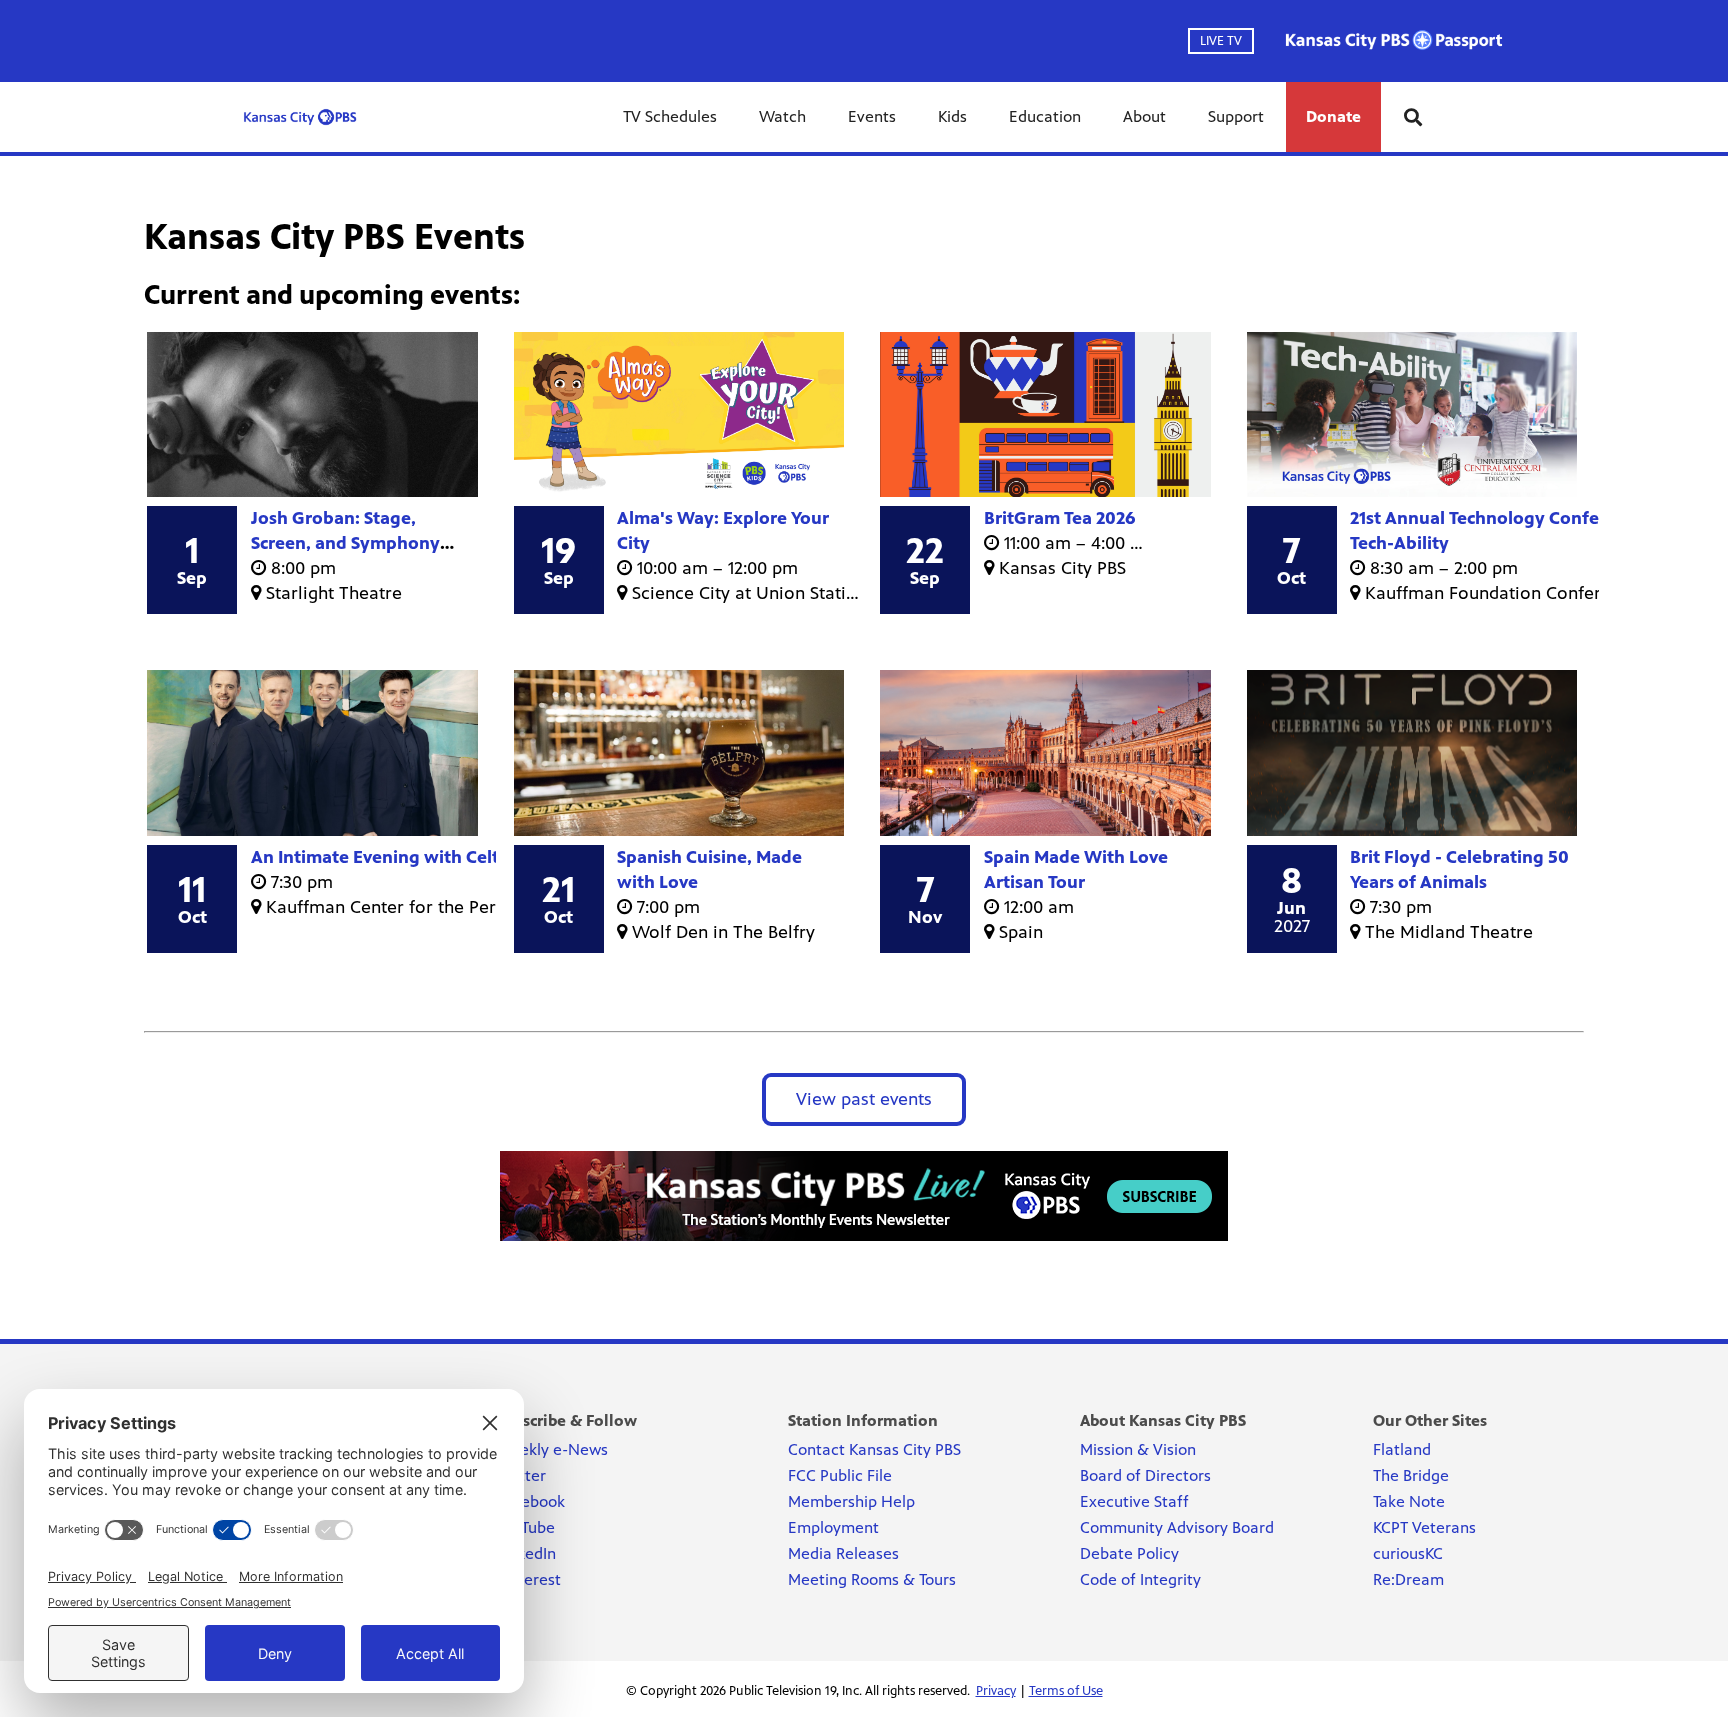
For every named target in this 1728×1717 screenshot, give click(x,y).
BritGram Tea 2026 (1060, 518)
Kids (952, 116)
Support (1236, 116)
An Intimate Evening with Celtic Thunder (419, 857)
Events (872, 116)
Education (1045, 116)
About (1144, 116)
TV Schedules (670, 116)
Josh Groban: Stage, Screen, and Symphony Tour (345, 543)
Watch (782, 116)
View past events (864, 1099)
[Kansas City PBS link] (300, 117)
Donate (1333, 116)
